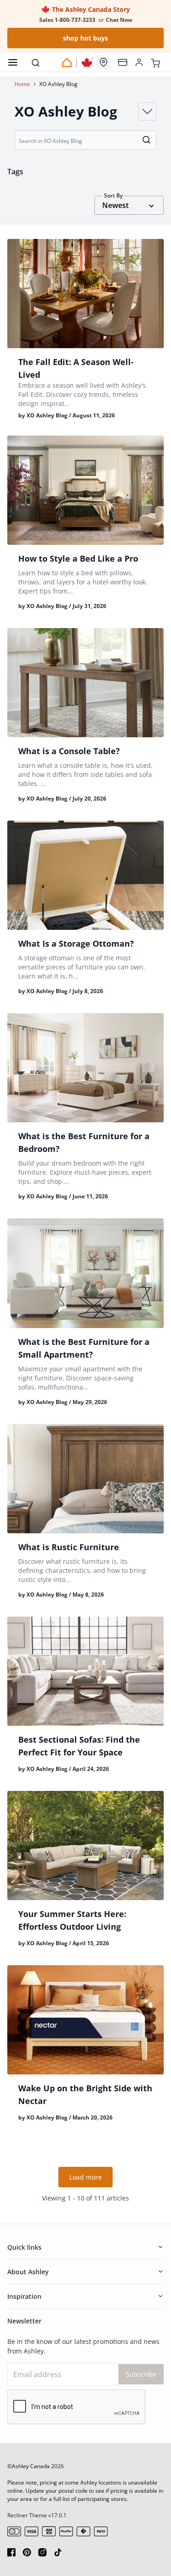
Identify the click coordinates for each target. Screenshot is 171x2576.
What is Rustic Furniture (69, 1547)
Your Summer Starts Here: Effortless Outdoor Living (72, 1920)
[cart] (155, 62)
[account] (139, 62)
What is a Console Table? (69, 751)
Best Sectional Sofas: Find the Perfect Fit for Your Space (79, 1746)
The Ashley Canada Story (90, 9)
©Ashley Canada (28, 2466)
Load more (85, 2177)
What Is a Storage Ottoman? (76, 943)
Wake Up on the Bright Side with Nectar (85, 2094)
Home (22, 84)
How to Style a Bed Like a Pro (78, 558)
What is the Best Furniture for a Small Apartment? (84, 1348)
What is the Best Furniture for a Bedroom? (84, 1142)
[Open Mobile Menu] (13, 62)
